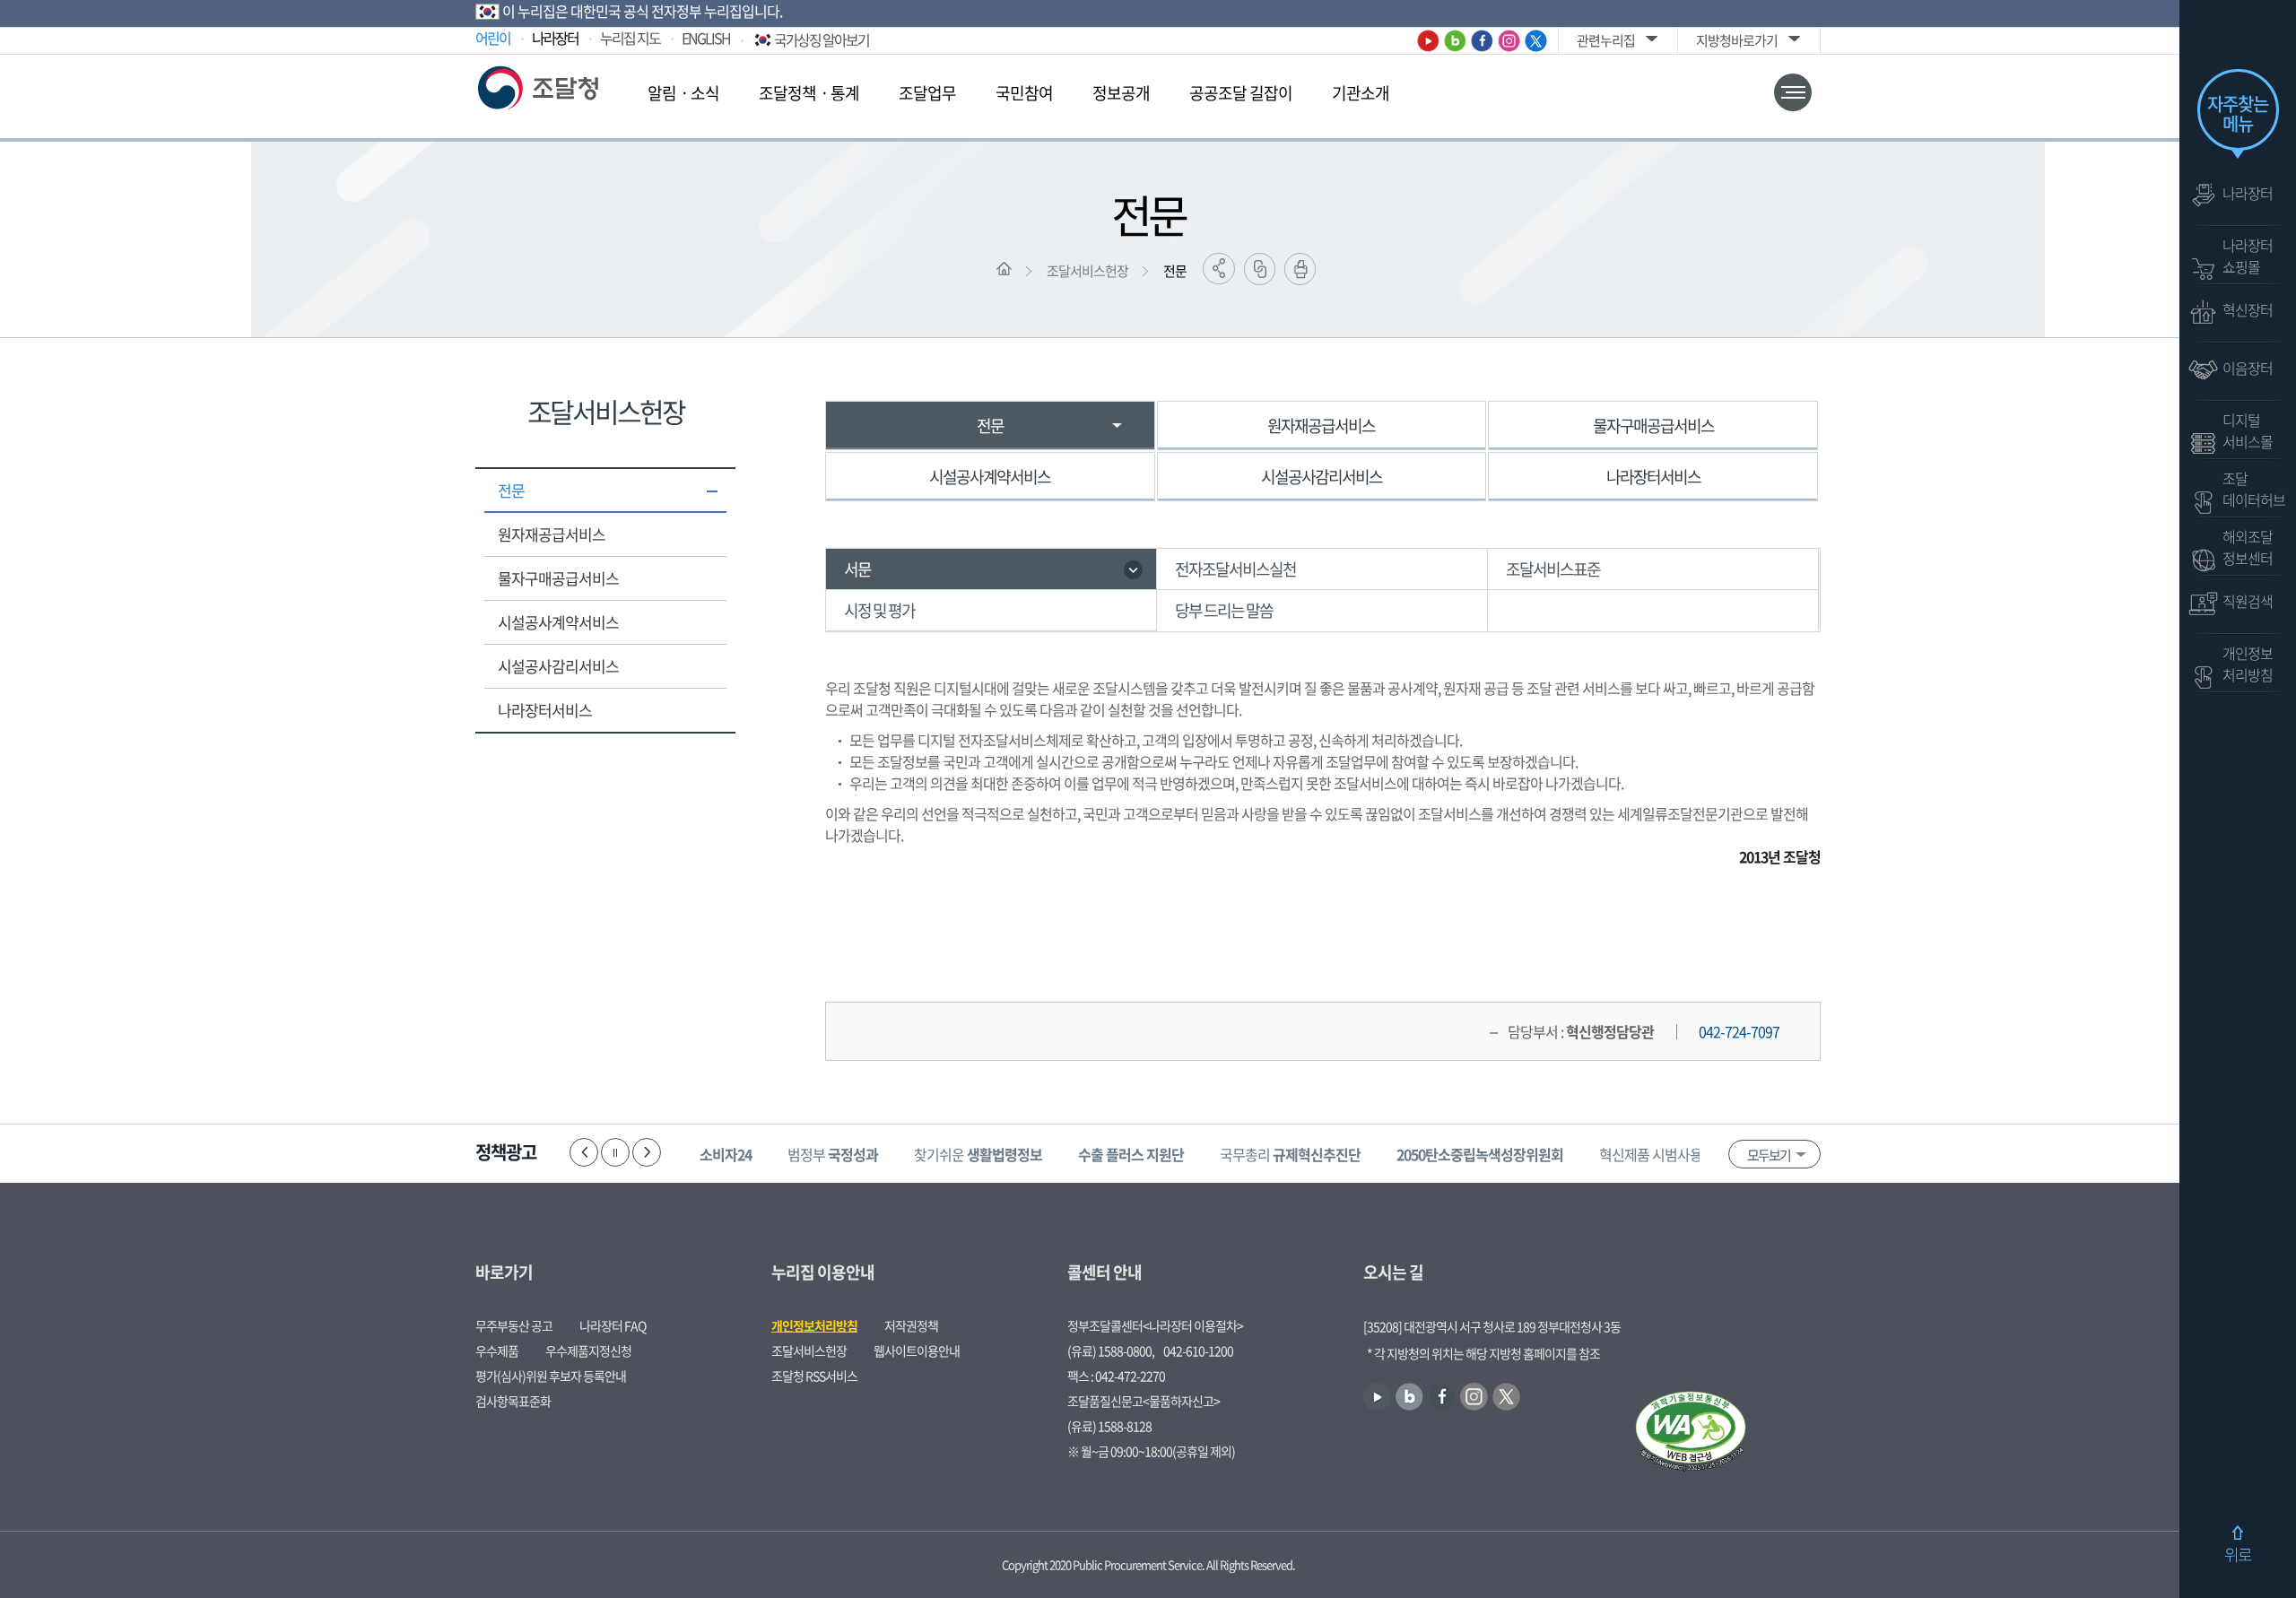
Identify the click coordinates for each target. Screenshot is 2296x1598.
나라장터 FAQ (613, 1325)
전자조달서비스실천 (1235, 569)
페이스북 (1482, 41)
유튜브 (1428, 41)
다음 (647, 1152)
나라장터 (555, 38)
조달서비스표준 (1553, 569)
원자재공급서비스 (552, 534)
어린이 (493, 38)
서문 (857, 569)
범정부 (833, 1154)
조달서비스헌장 (1087, 271)
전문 (1175, 271)
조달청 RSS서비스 (814, 1376)
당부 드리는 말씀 (1224, 610)
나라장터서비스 (545, 710)
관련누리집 (1606, 40)
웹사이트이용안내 (917, 1350)
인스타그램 (1509, 41)
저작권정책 (911, 1325)
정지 (615, 1152)
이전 (584, 1152)
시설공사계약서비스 (558, 622)
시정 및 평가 (879, 610)
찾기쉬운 (978, 1154)
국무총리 (1290, 1154)
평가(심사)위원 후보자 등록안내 (551, 1376)
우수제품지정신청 (588, 1350)
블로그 (1455, 41)
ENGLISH (706, 38)
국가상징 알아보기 (822, 39)
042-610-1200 (1198, 1350)
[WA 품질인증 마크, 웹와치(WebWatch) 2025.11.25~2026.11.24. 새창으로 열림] (1691, 1433)
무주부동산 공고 (514, 1325)
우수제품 (497, 1350)
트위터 (1536, 41)
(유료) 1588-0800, (1111, 1350)
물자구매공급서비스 (558, 578)
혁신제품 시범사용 (1677, 1154)
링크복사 (1260, 269)
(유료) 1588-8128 (1109, 1426)
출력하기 (1300, 269)
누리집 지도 (630, 38)
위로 (2238, 1555)
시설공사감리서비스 (558, 666)
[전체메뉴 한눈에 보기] (1793, 92)
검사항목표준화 (513, 1401)
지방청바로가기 (1737, 40)
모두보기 (1769, 1155)
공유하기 (1219, 269)
